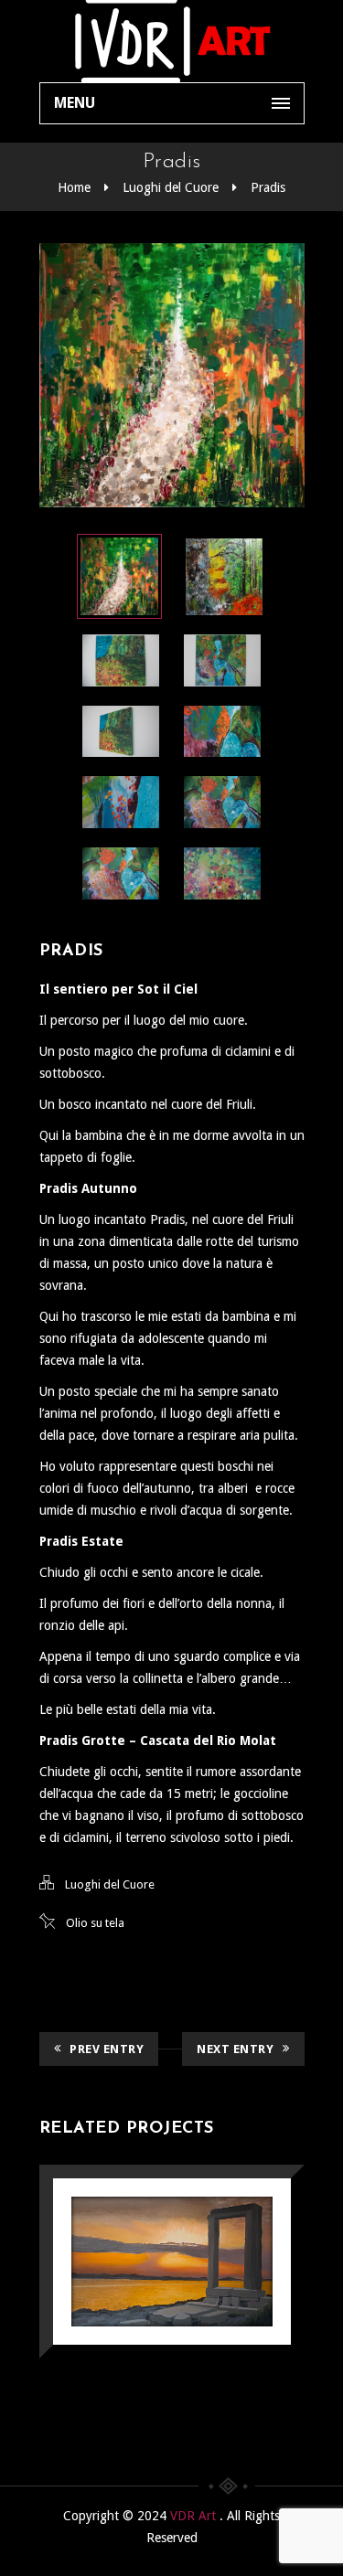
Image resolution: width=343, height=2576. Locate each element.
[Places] (146, 2214)
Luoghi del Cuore (171, 187)
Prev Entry (107, 2049)
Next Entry (235, 2049)
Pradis (268, 187)
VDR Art (195, 2516)
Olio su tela (95, 1923)
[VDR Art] (172, 41)
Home (74, 187)
